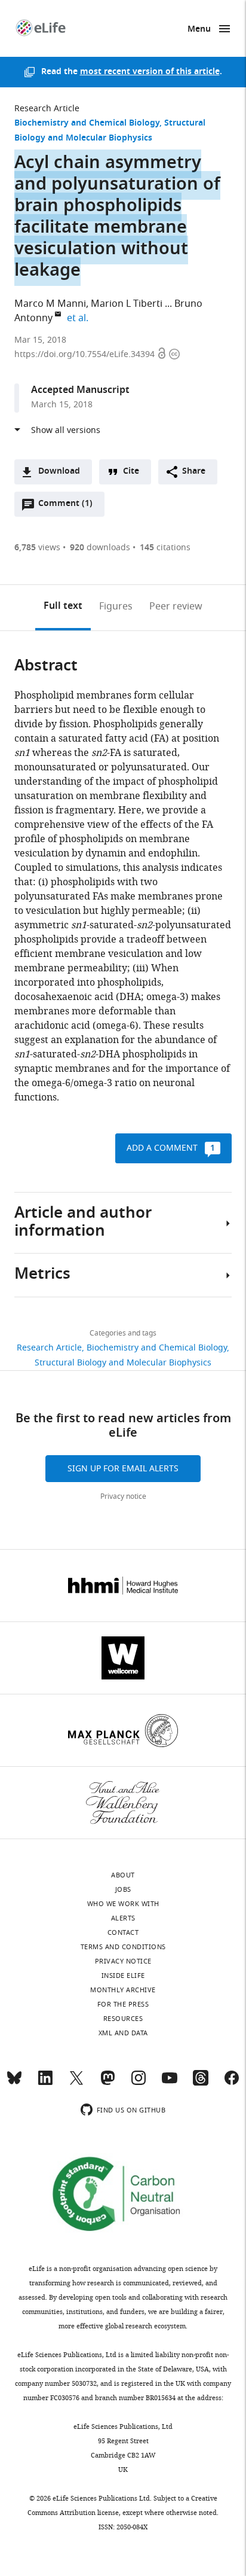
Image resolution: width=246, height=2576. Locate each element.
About (123, 1875)
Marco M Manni (50, 304)
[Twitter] (76, 2083)
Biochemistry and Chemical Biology (87, 124)
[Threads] (201, 2083)
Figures (116, 606)
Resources (123, 2019)
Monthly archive (123, 1990)
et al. (79, 318)
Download (59, 472)
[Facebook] (232, 2083)
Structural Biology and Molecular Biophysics (123, 1363)
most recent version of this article (150, 72)
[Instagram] (139, 2083)
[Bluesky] (14, 2083)
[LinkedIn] (45, 2083)
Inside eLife (123, 1976)
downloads (100, 548)
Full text (63, 606)
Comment (65, 507)
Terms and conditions (123, 1947)
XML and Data (123, 2033)
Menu (199, 30)
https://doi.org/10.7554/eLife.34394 (86, 354)
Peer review (176, 606)
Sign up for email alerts (123, 1469)
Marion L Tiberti (127, 304)
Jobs (123, 1889)
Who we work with (123, 1904)
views (37, 548)
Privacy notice (123, 1496)
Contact (123, 1932)
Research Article (47, 109)
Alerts (123, 1918)
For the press (123, 2004)
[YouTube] (170, 2083)
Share (194, 472)
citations (165, 548)
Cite (131, 472)
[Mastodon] (107, 2083)
